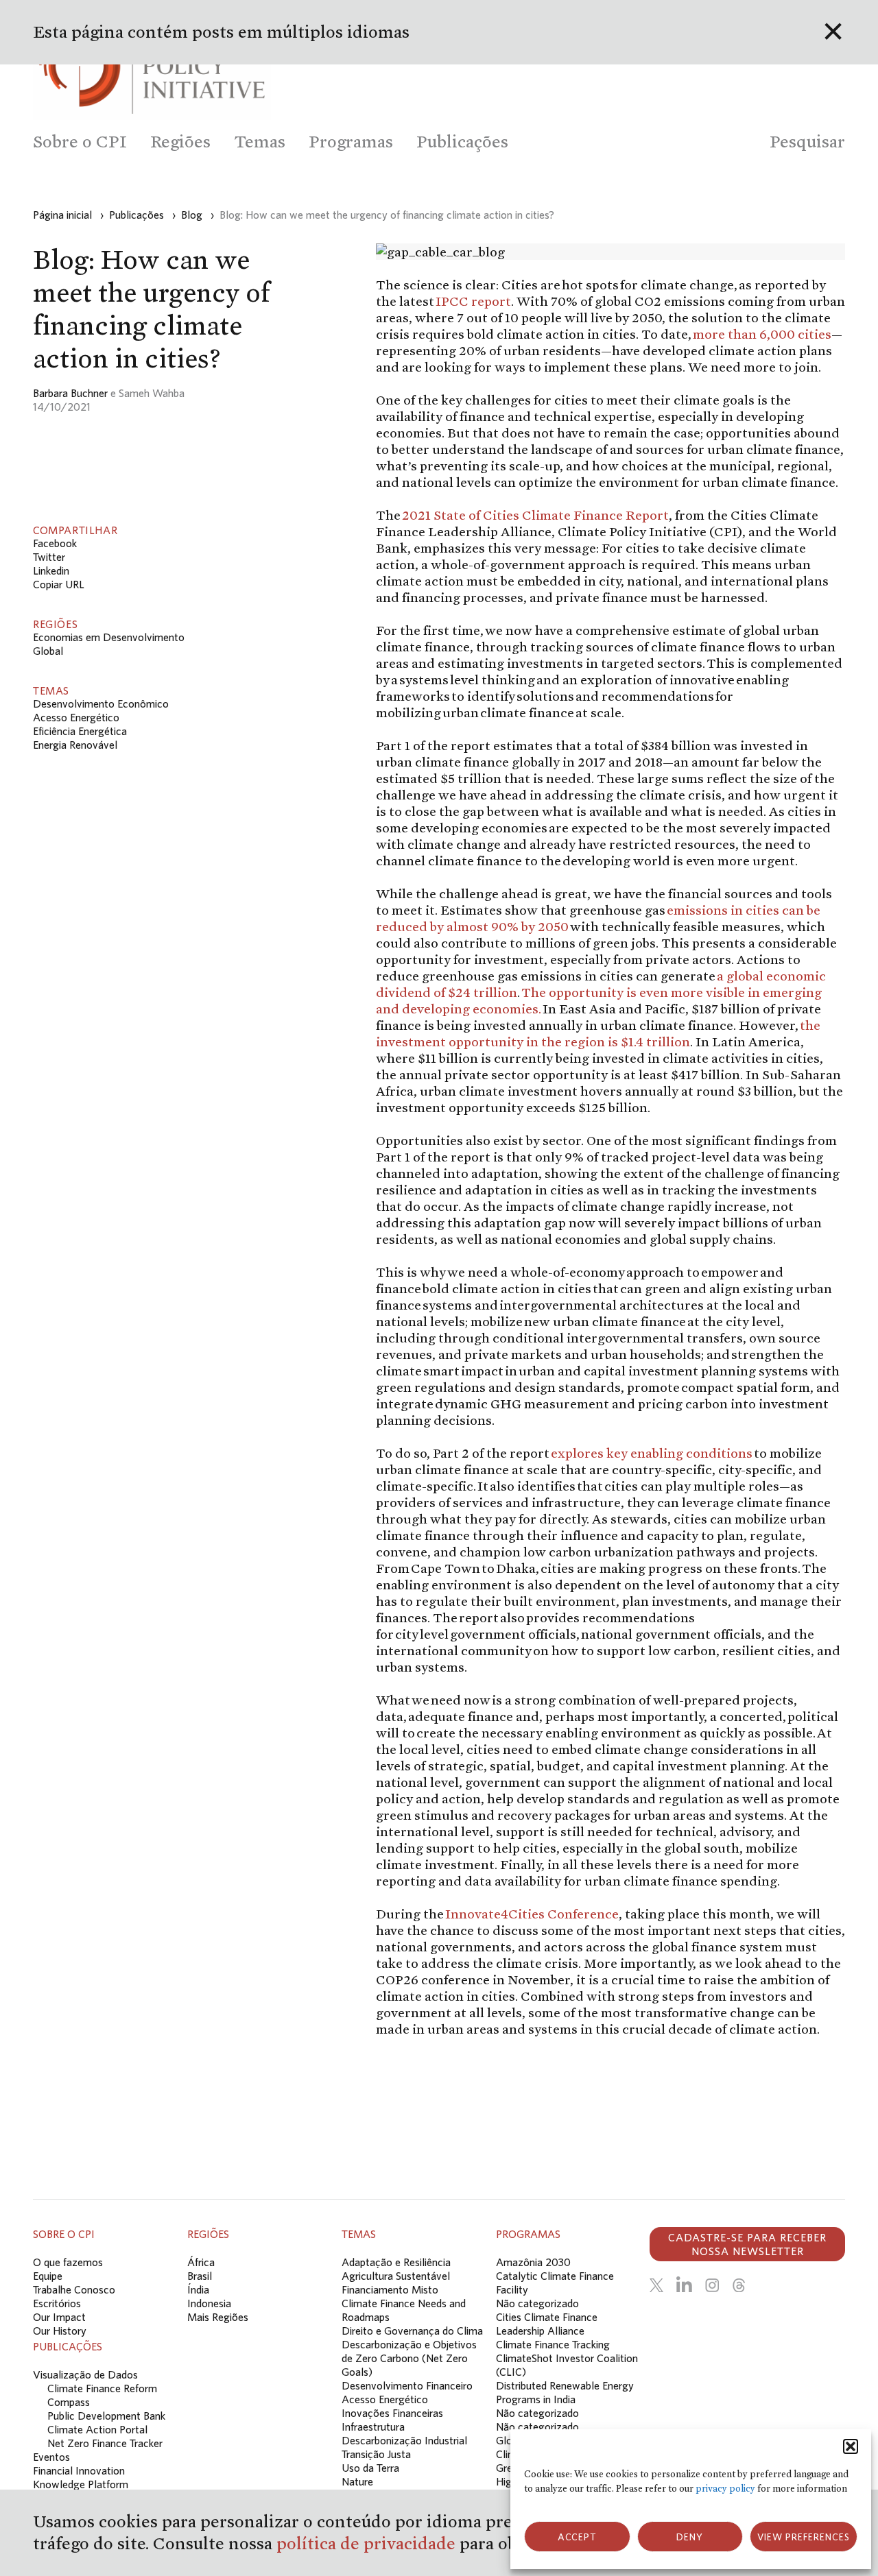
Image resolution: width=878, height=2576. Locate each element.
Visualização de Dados (85, 2374)
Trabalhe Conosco (74, 2289)
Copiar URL (59, 584)
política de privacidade (368, 2543)
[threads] (739, 2285)
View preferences (804, 2537)
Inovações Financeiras (392, 2413)
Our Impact (59, 2317)
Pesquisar (807, 142)
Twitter (49, 557)
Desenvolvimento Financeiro (407, 2385)
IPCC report (473, 301)
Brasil (200, 2276)
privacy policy (725, 2489)
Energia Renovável (75, 745)
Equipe (48, 2276)
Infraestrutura (373, 2427)
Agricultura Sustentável (396, 2276)
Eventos (51, 2457)
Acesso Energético (76, 717)
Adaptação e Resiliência (396, 2262)
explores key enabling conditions (652, 1453)
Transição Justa (376, 2454)
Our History (60, 2331)
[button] (851, 2446)
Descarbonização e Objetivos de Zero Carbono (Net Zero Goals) (409, 2358)
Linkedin (51, 570)
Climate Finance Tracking (553, 2344)
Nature (357, 2481)
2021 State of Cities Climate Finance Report (535, 515)
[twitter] (656, 2285)
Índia (198, 2289)
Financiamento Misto (390, 2289)
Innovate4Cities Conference (532, 1914)
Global (48, 651)
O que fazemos (68, 2262)
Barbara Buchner (70, 393)
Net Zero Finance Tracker (105, 2443)
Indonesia (209, 2303)
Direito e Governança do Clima (412, 2331)
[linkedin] (684, 2285)
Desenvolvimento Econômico (101, 703)
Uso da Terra (370, 2468)
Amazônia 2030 (533, 2262)
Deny (690, 2537)
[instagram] (712, 2285)
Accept (577, 2537)
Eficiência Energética (80, 731)
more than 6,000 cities (762, 334)
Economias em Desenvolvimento (109, 637)
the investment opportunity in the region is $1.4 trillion (598, 1033)
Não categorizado (537, 2303)
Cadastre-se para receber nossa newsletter (747, 2244)
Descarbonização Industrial (404, 2440)
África (201, 2262)
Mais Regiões (218, 2317)
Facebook (55, 543)
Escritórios (57, 2303)
